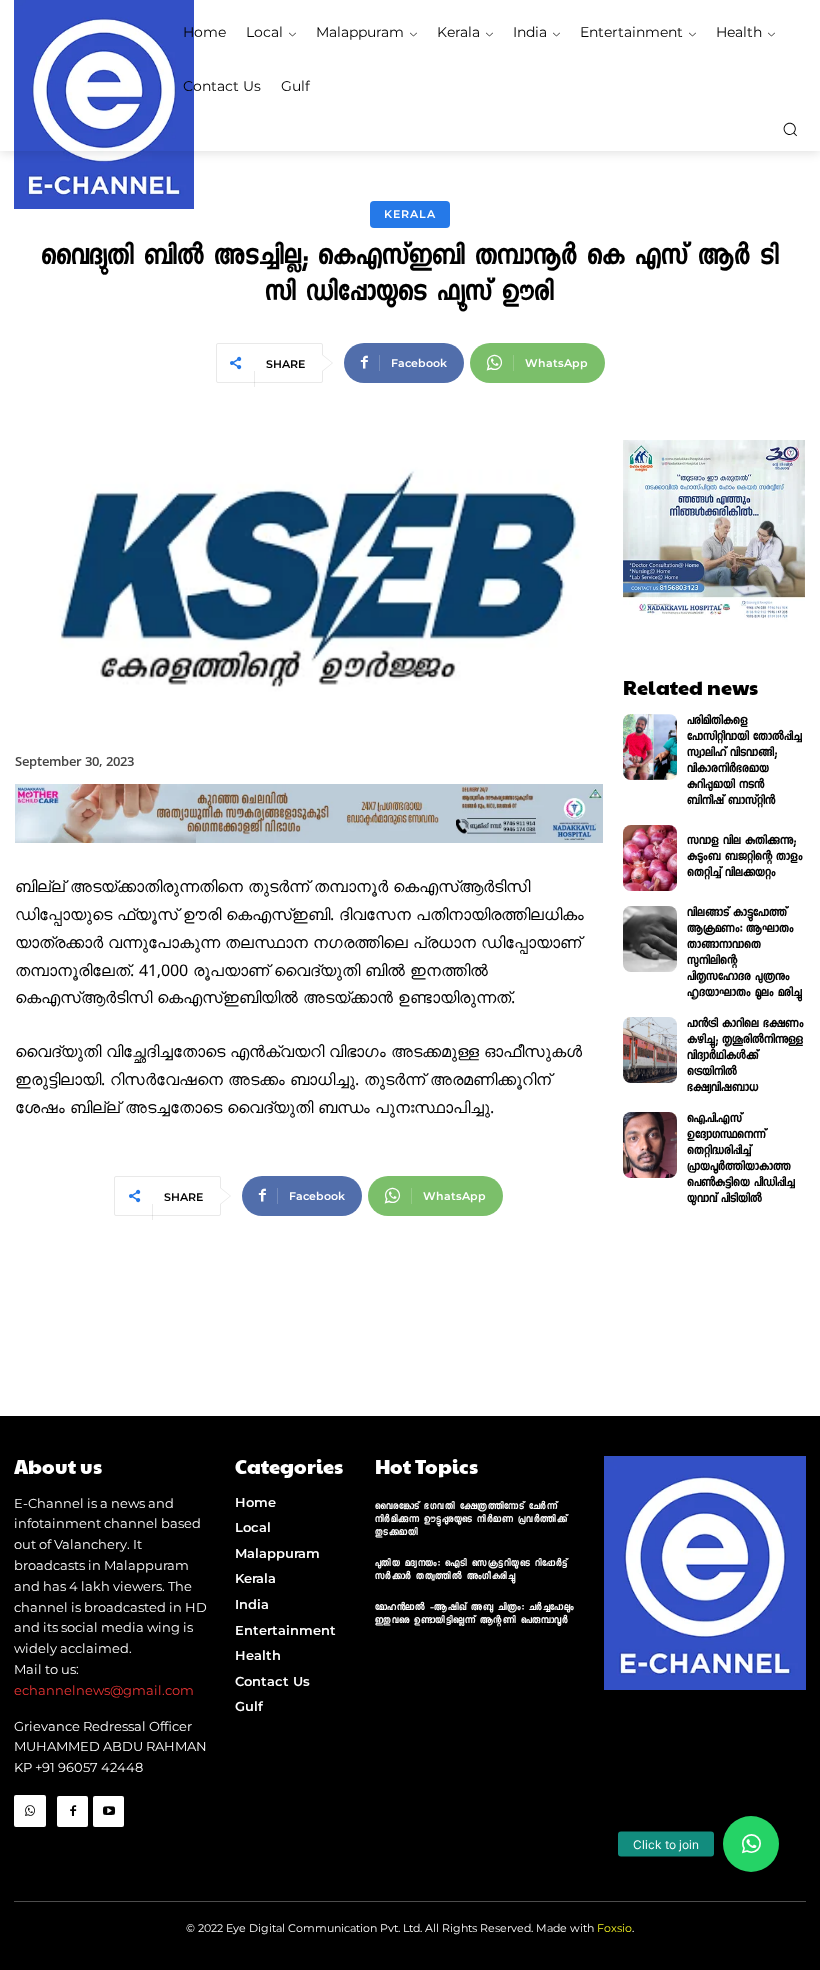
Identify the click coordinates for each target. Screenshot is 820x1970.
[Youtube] (108, 1811)
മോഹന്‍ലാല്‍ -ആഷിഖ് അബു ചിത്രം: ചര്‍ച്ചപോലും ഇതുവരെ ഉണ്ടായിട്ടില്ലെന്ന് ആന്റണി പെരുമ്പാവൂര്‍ (475, 1615)
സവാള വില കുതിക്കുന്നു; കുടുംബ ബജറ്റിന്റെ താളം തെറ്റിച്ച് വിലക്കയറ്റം (745, 858)
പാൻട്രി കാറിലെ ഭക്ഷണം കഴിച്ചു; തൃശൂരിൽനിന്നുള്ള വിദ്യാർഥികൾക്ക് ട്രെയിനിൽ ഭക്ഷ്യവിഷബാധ (745, 1057)
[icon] (30, 1843)
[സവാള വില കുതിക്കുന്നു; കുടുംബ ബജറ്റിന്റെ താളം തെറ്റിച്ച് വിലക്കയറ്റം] (650, 858)
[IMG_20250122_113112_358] (309, 860)
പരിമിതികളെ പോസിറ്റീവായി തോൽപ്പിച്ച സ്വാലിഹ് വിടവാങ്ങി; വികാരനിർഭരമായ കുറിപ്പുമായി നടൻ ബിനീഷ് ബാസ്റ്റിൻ (744, 762)
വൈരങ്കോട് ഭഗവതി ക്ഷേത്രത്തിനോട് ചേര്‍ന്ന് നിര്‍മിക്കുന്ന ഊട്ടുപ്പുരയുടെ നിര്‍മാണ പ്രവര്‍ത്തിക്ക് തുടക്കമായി (471, 1520)
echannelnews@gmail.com (104, 1690)
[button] (790, 129)
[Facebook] (72, 1811)
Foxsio (614, 1928)
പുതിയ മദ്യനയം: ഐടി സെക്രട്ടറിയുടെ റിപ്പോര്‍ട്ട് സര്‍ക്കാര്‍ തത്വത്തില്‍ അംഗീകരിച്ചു (471, 1571)
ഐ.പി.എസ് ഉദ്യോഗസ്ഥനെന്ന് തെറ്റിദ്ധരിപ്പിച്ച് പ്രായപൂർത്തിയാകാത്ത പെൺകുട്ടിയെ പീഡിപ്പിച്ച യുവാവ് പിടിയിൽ (741, 1160)
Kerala (410, 214)
